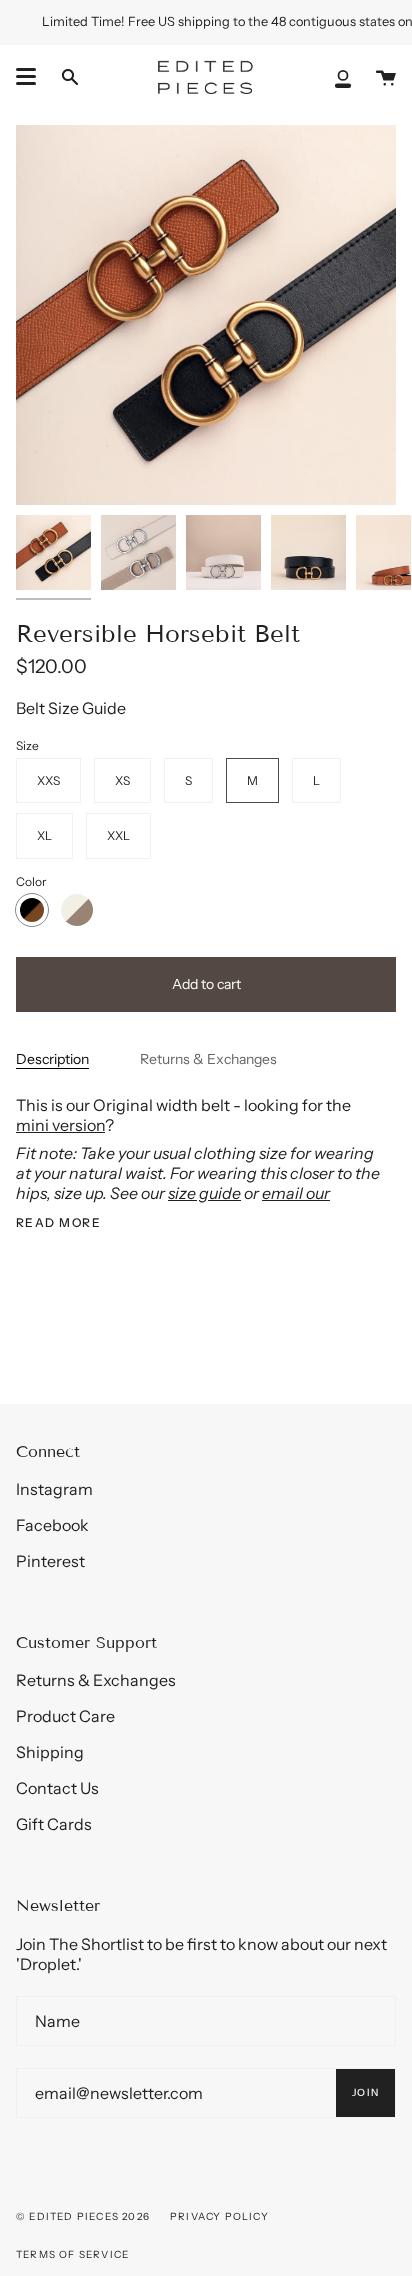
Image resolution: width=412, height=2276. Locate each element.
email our (296, 1193)
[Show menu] (26, 77)
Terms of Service (72, 2254)
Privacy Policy (219, 2216)
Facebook (52, 1525)
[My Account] (343, 77)
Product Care (65, 1716)
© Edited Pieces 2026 (83, 2216)
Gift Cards (54, 1824)
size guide (204, 1193)
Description (52, 1059)
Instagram (54, 1489)
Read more (58, 1223)
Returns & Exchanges (208, 1059)
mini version (60, 1125)
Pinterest (50, 1561)
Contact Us (57, 1788)
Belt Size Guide (71, 708)
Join (365, 2092)
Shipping (50, 1752)
